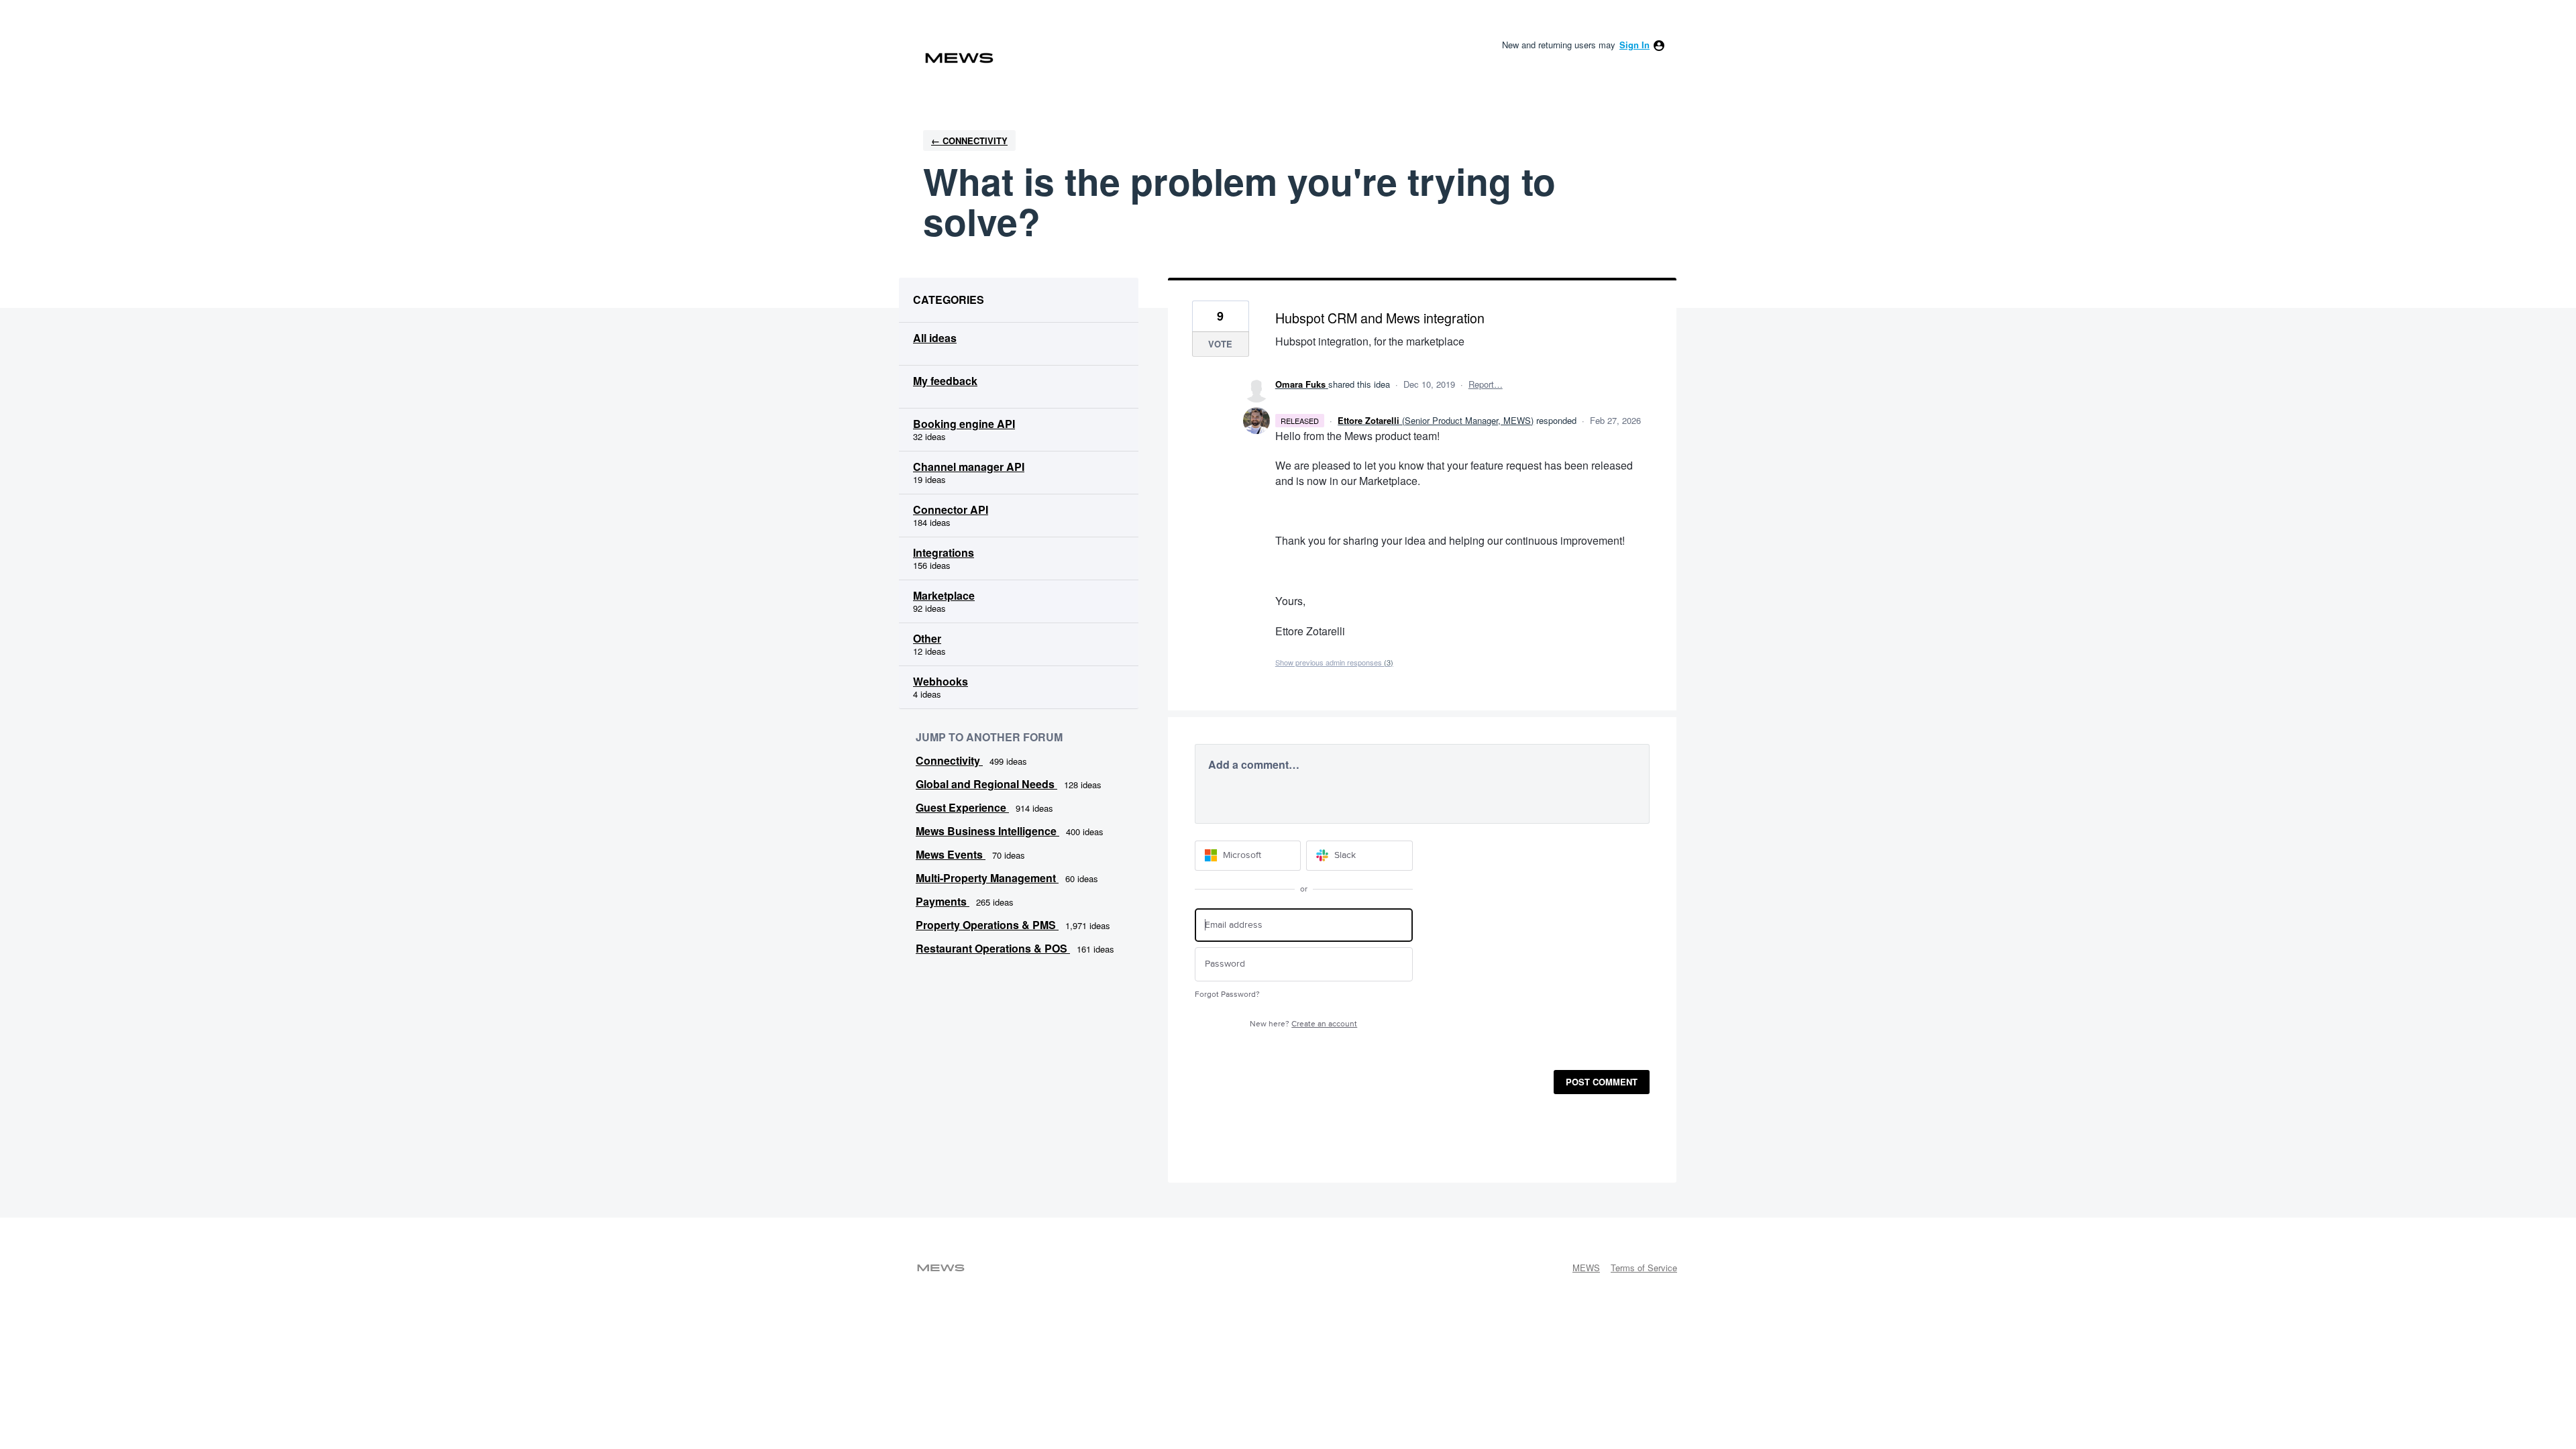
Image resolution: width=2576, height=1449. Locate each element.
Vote (1220, 344)
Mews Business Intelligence (987, 831)
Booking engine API (964, 424)
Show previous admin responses (1334, 662)
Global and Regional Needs (986, 784)
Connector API (951, 509)
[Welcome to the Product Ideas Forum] (959, 58)
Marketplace (944, 595)
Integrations (944, 552)
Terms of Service (1644, 1268)
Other (927, 638)
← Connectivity (969, 141)
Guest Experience (962, 807)
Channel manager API (969, 467)
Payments (943, 901)
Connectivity (949, 760)
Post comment (1602, 1082)
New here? (1303, 1024)
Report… (1486, 384)
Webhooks (941, 681)
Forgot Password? (1227, 995)
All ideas (935, 338)
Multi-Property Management (987, 878)
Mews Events (951, 854)
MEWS (1586, 1268)
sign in (1634, 45)
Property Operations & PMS (987, 925)
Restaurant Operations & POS (993, 948)
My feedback (945, 381)
